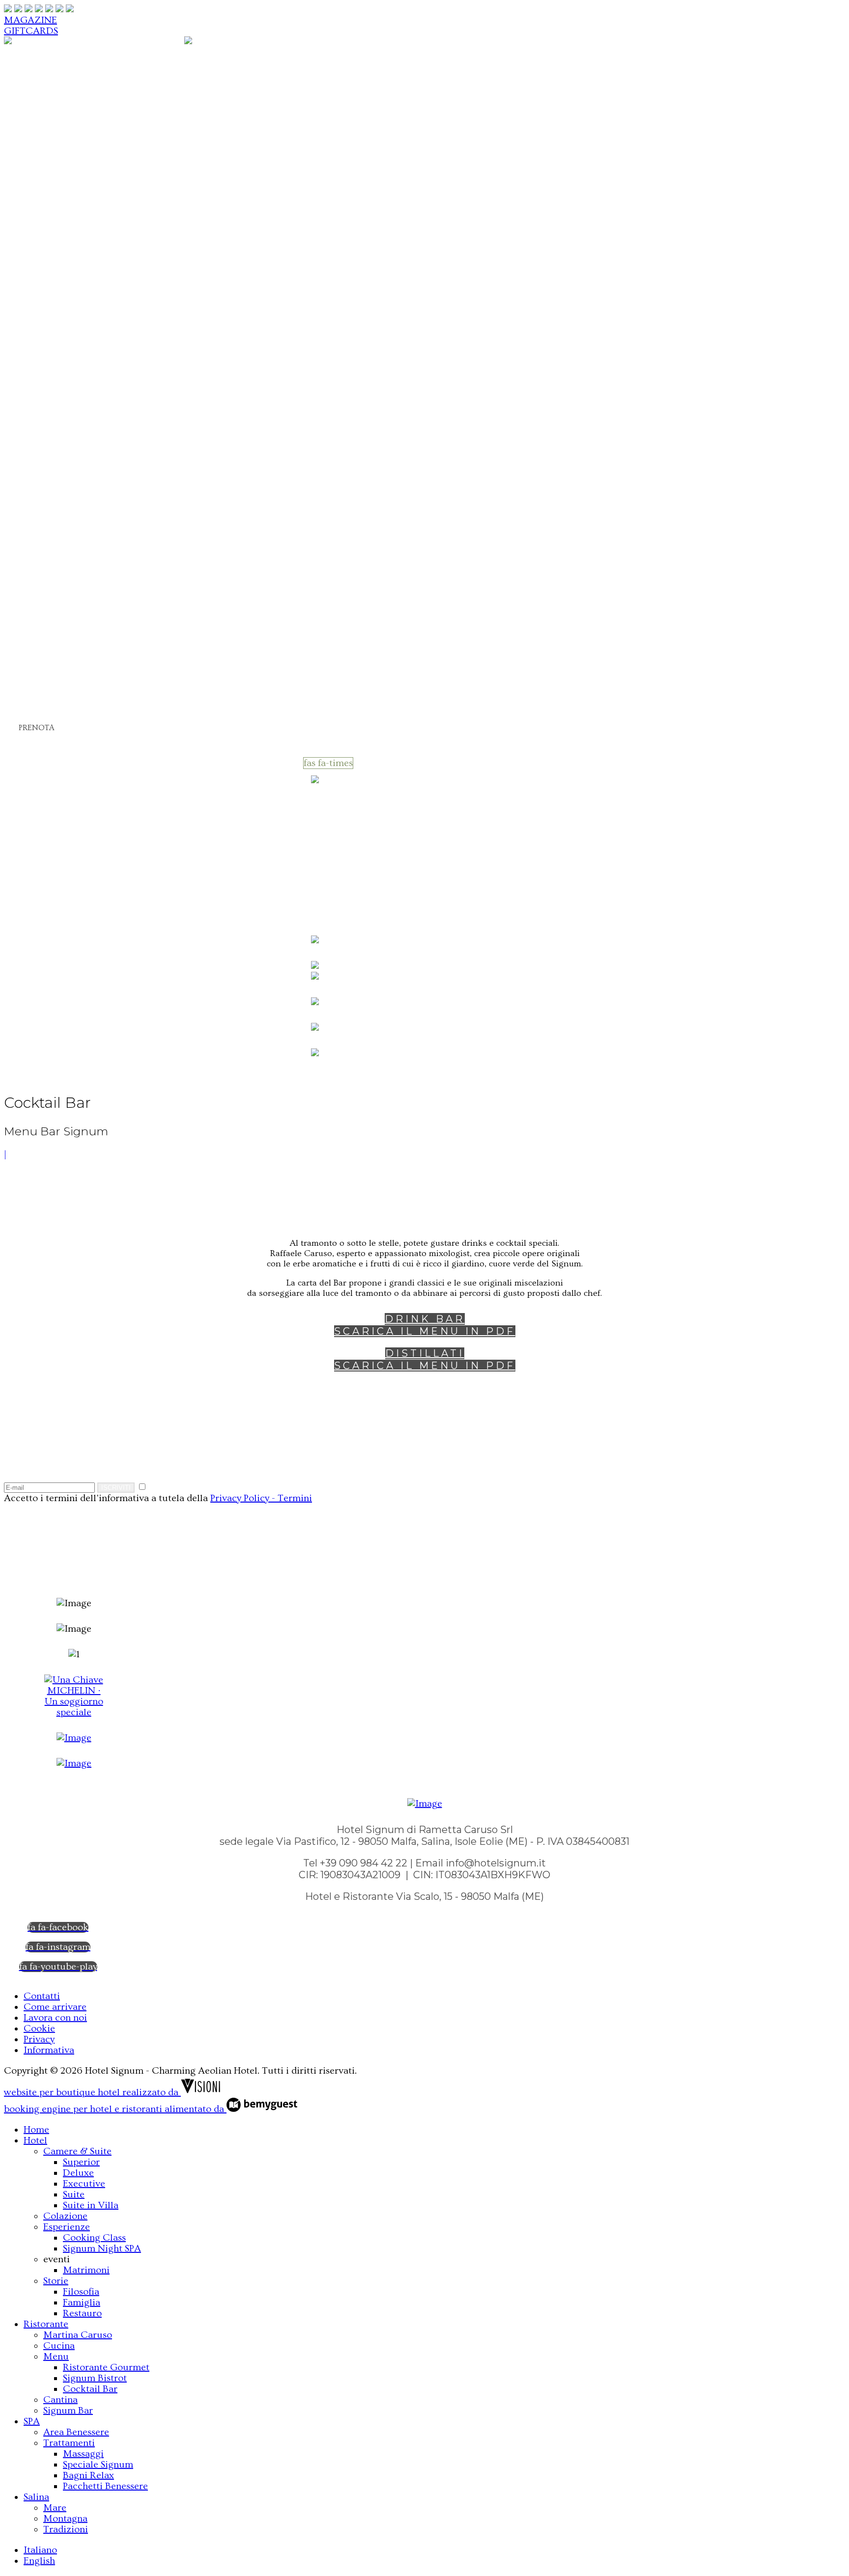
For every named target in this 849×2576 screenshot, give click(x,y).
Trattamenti (77, 502)
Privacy (39, 2039)
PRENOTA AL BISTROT (55, 898)
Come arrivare (55, 2007)
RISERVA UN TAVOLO (54, 865)
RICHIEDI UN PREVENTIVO (66, 833)
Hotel (39, 78)
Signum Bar (76, 459)
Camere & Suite (87, 93)
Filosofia (87, 288)
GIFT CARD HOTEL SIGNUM (68, 930)
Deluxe (83, 121)
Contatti (42, 1996)
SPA (34, 474)
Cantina (66, 445)
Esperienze (73, 192)
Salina (41, 588)
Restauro (88, 317)
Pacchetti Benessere (91, 566)
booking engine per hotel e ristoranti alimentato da (115, 2109)
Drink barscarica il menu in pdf (425, 1325)
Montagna (72, 616)
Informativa (49, 2050)
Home (40, 64)
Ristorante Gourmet (92, 395)
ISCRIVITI (116, 1488)
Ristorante (53, 331)
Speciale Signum (109, 531)
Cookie (39, 2028)
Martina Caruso (88, 345)
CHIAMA (39, 738)
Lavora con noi (55, 2018)
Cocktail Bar (98, 431)
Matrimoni (93, 260)
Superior (87, 107)
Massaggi (90, 516)
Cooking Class (104, 206)
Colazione (71, 178)
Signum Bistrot (105, 417)
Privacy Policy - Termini (261, 1498)
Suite (77, 150)
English (39, 707)
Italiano (40, 696)
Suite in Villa (99, 164)
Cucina (63, 360)
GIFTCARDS (31, 31)
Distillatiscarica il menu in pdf (425, 1359)
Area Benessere (86, 488)
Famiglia (87, 303)
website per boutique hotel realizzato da (92, 2092)
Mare (58, 602)
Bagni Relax (96, 545)
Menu (60, 374)
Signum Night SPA (102, 2248)
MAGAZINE (30, 20)
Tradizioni (72, 630)
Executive (90, 135)
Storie (59, 274)
